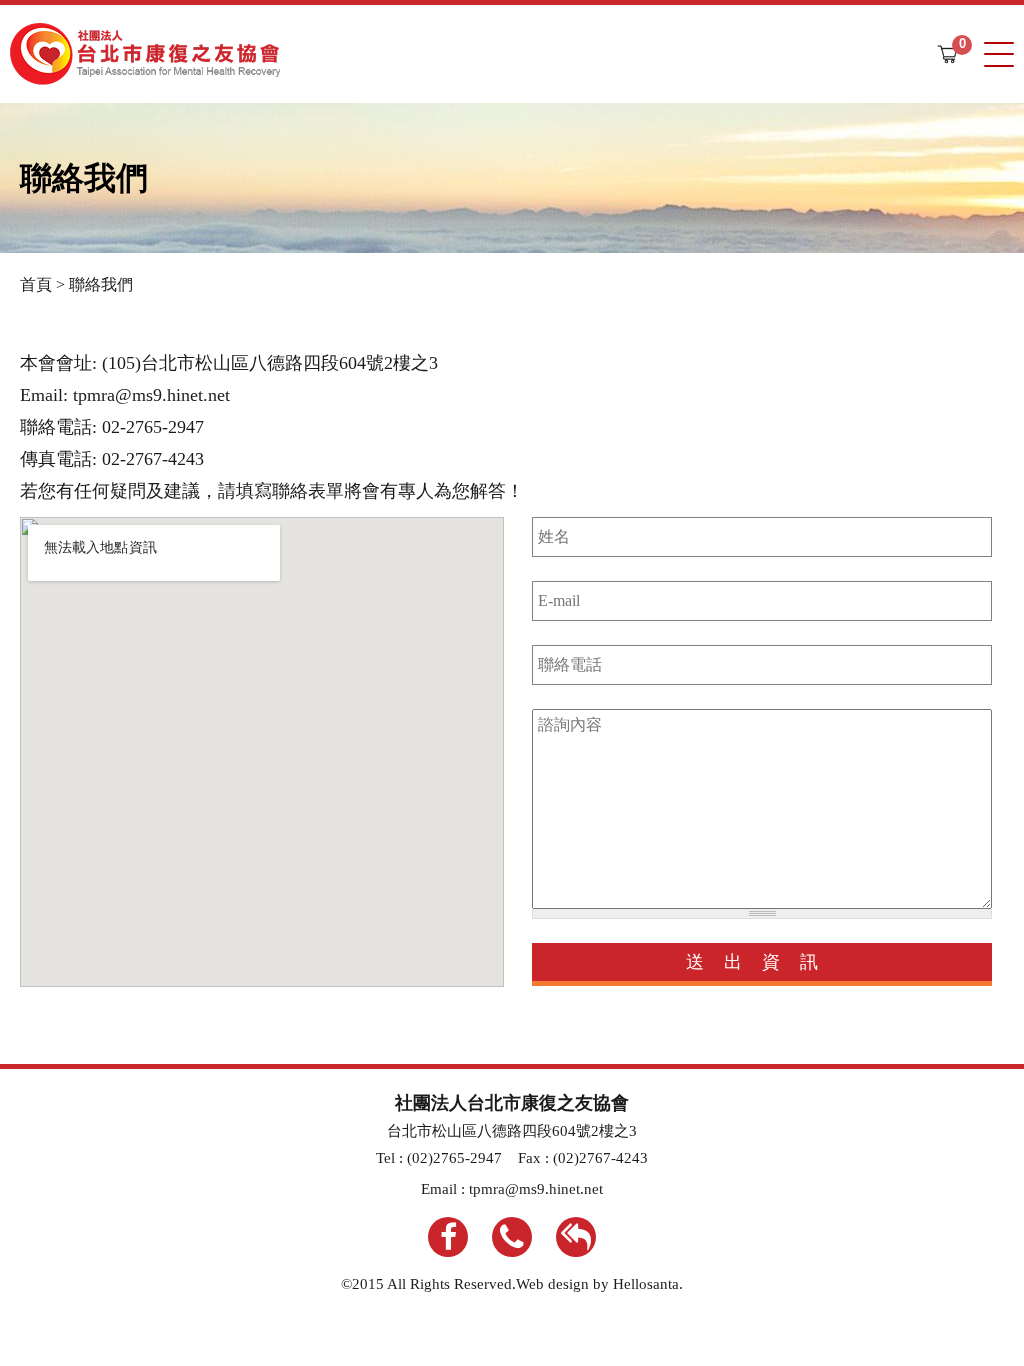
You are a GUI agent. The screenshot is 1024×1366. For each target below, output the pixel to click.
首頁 (36, 284)
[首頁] (145, 54)
